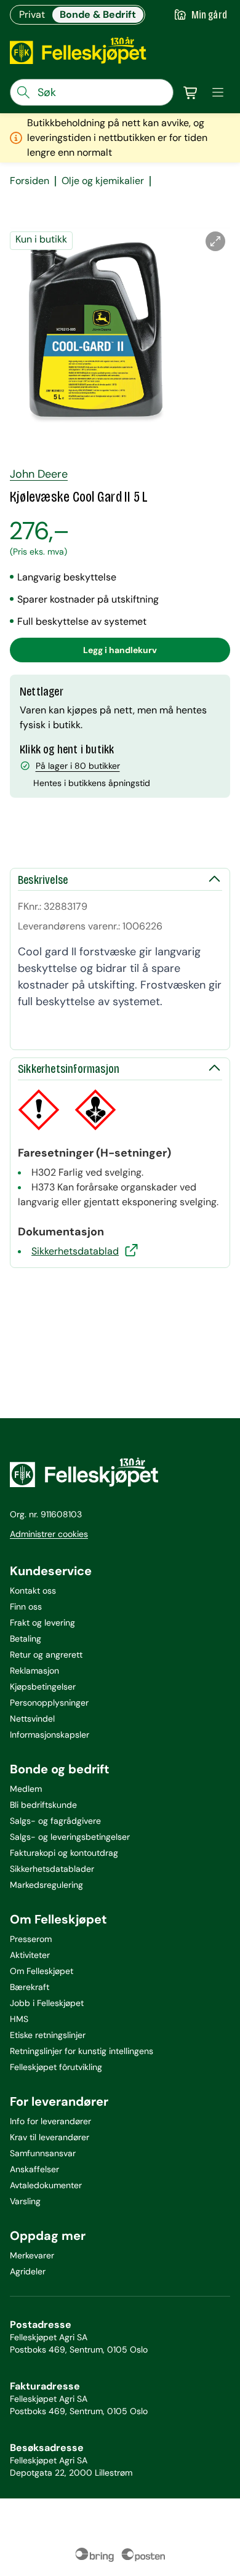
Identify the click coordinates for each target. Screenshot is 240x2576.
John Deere (39, 474)
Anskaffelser (34, 2169)
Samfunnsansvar (43, 2153)
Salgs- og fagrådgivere (55, 1821)
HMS (19, 2019)
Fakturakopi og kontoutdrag (64, 1853)
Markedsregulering (46, 1885)
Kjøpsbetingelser (43, 1687)
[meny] (218, 92)
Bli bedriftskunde (43, 1805)
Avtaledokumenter (46, 2185)
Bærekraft (30, 1987)
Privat (32, 14)
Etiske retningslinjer (48, 2035)
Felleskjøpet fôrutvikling (56, 2067)
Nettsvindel (32, 1719)
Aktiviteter (30, 1955)
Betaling (26, 1639)
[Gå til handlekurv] (191, 92)
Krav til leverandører (50, 2137)
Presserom (31, 1939)
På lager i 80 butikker (78, 766)
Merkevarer (32, 2255)
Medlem (26, 1789)
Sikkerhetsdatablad (75, 1251)
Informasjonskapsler (50, 1735)
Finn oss (26, 1607)
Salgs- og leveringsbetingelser (70, 1837)
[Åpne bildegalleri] (215, 241)
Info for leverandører (50, 2121)
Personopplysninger (49, 1703)
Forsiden (30, 181)
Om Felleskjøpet (42, 1971)
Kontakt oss (33, 1591)
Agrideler (28, 2271)
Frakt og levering (42, 1623)
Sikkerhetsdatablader (52, 1869)
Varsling (25, 2201)
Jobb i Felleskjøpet (47, 2003)
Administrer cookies (49, 1534)
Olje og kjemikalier (103, 181)
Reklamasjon (34, 1671)
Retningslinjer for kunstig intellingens (82, 2051)
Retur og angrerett (46, 1655)
